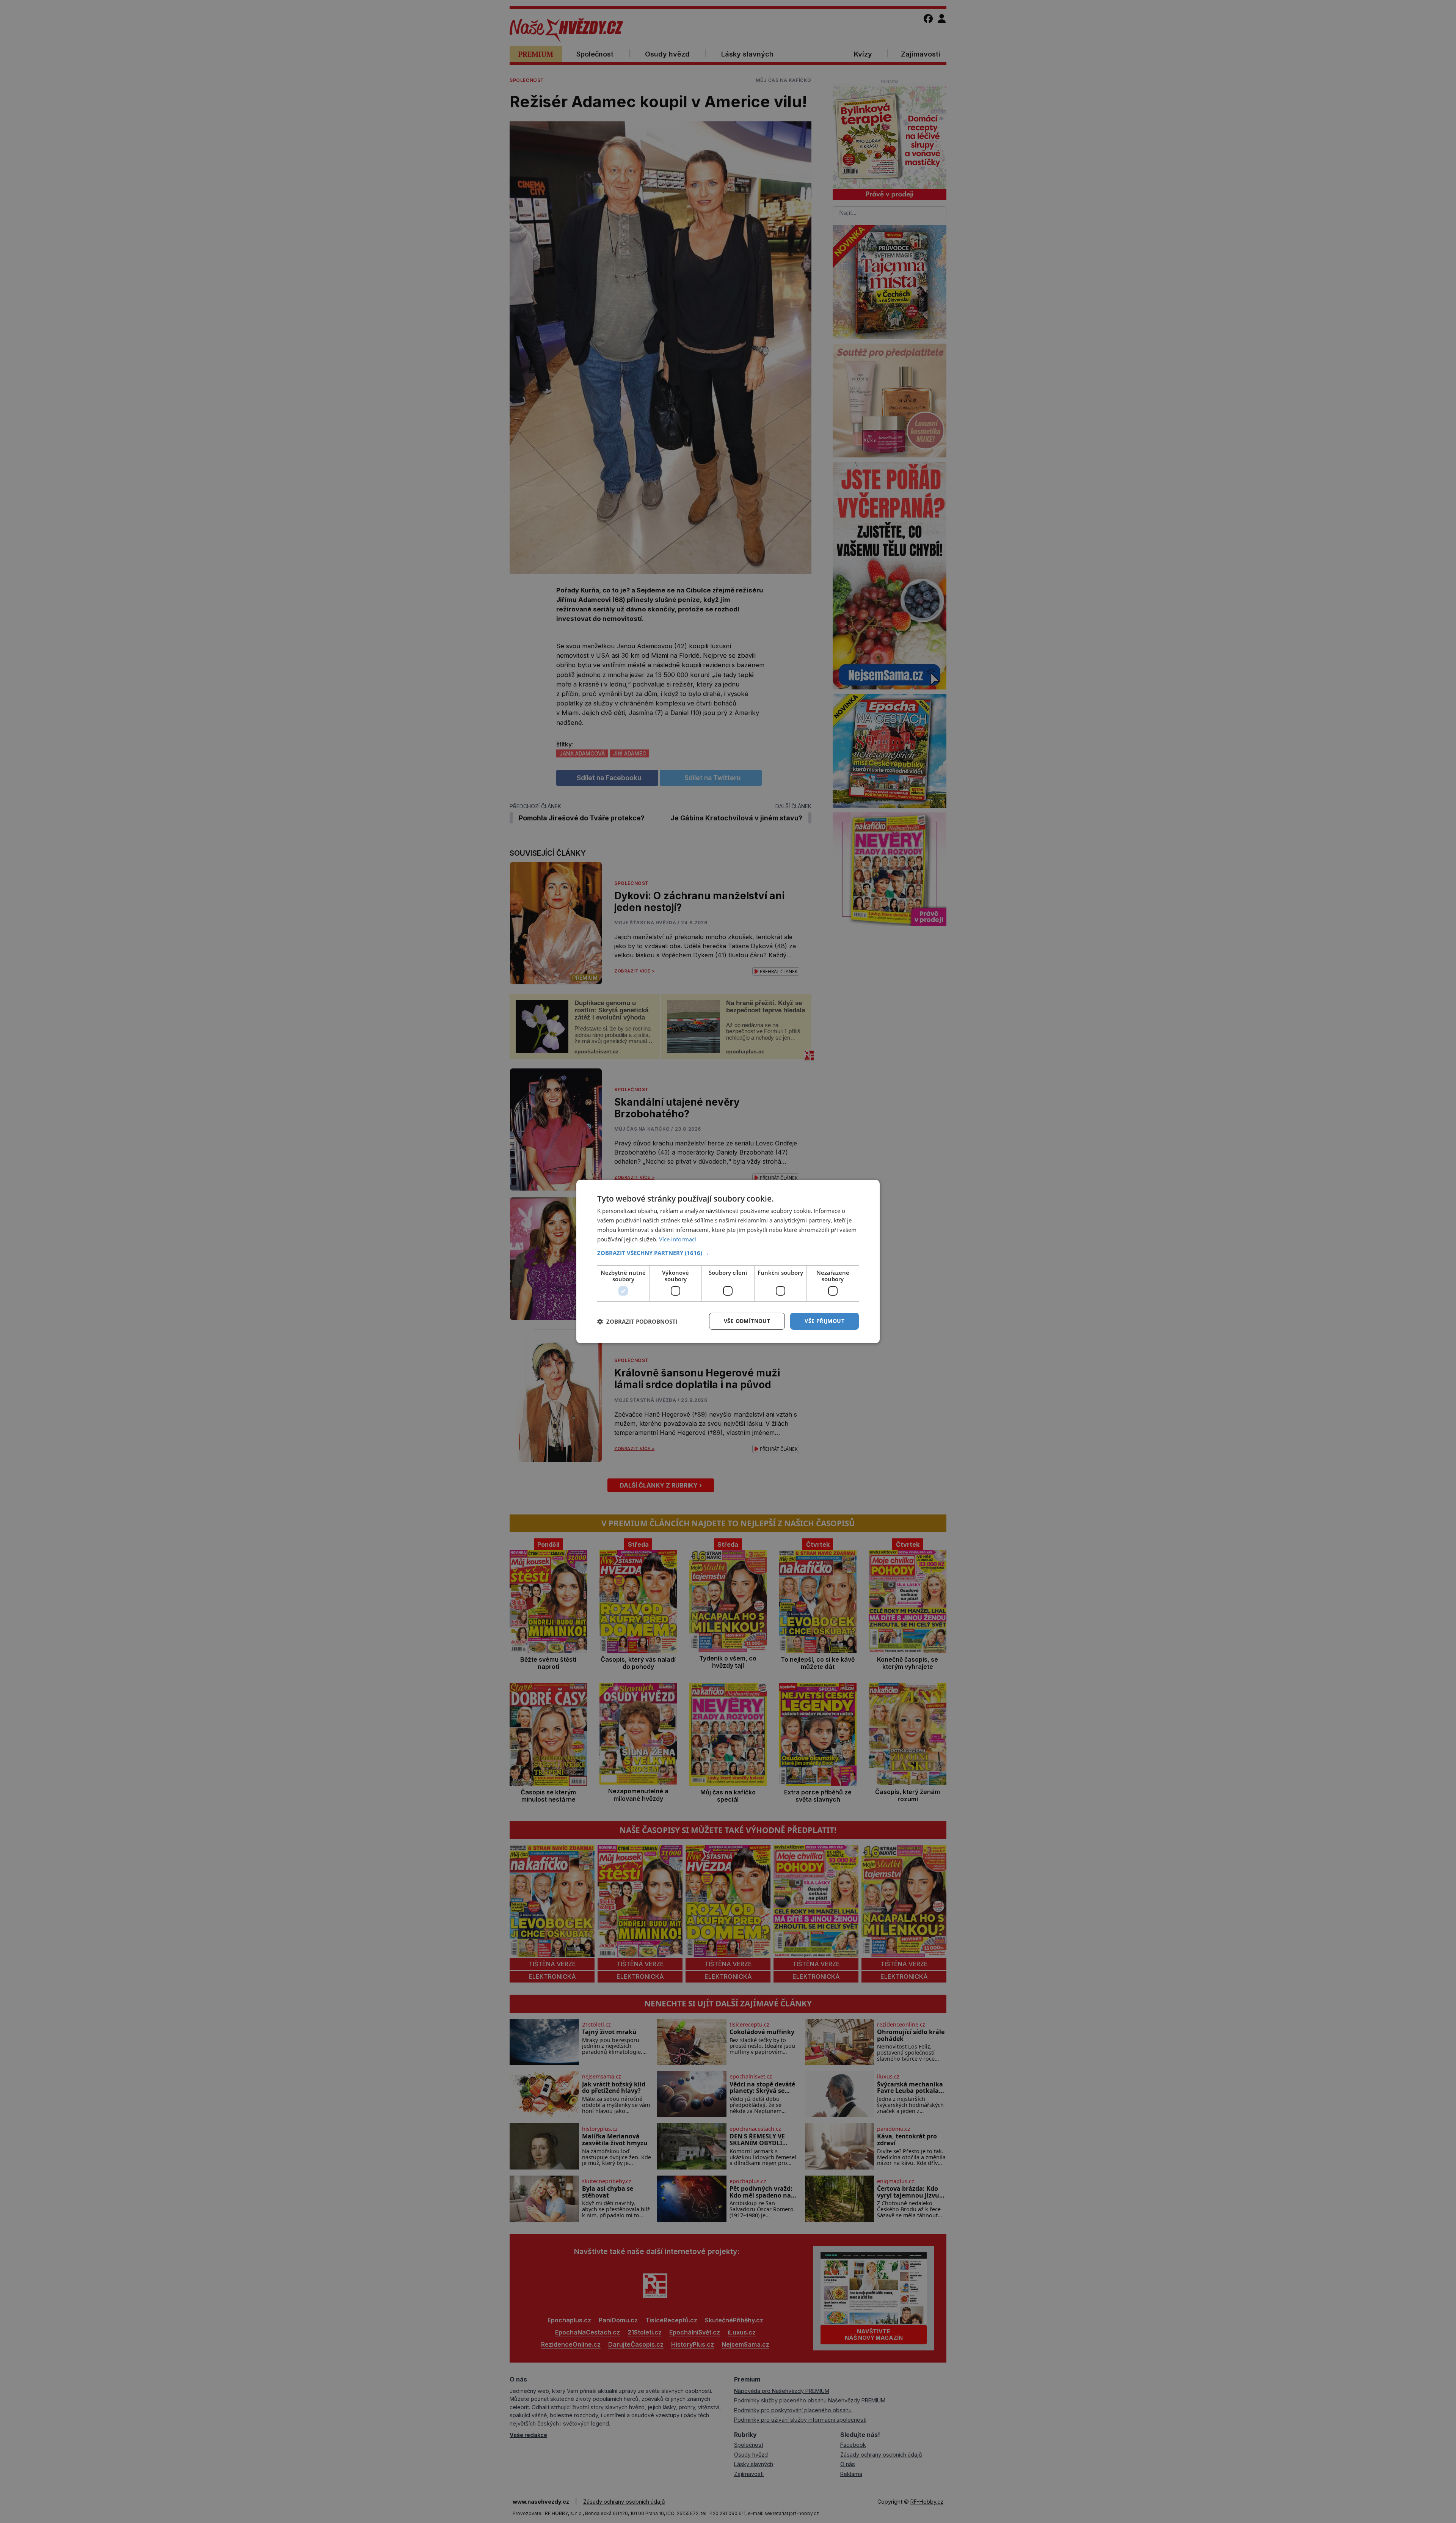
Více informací (678, 1239)
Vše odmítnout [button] (747, 1321)
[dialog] (728, 1261)
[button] (728, 1253)
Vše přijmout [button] (824, 1321)
